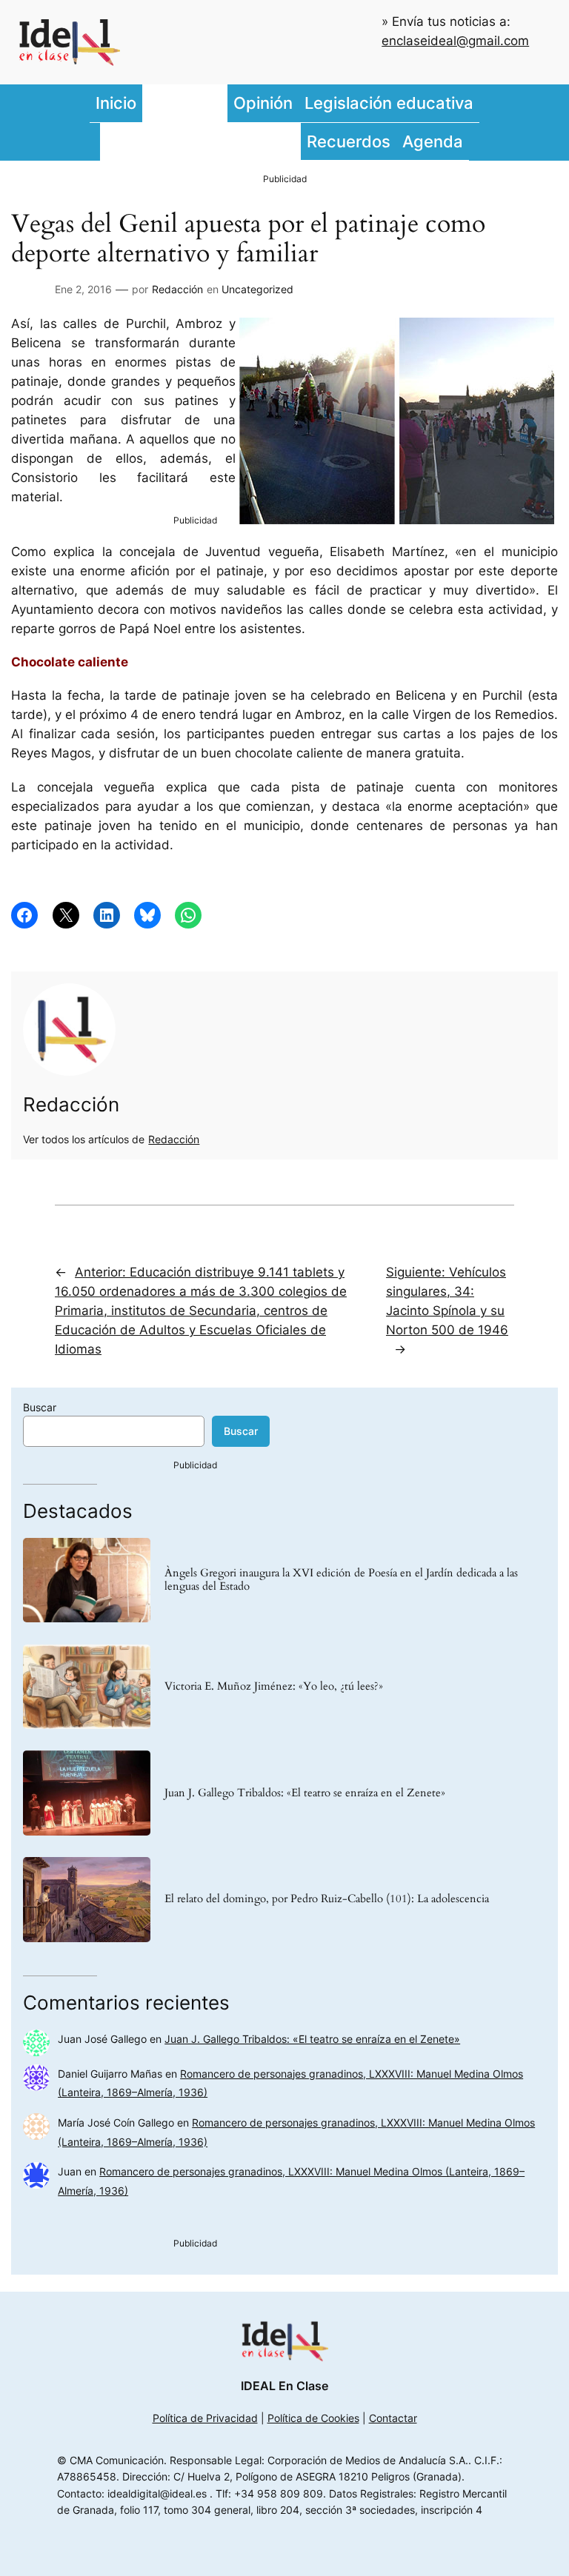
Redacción (177, 289)
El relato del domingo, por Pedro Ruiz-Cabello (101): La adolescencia (327, 1899)
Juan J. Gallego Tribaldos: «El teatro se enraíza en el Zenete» (305, 1793)
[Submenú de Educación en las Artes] (297, 141)
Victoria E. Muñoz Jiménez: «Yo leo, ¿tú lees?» (274, 1687)
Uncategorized (257, 289)
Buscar (40, 1407)
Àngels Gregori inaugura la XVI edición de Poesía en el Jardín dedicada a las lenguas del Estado (341, 1580)
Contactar (393, 2418)
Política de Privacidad (205, 2418)
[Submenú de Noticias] (224, 104)
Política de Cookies (313, 2418)
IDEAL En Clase (284, 2386)
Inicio (116, 103)
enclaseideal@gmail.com (455, 41)
